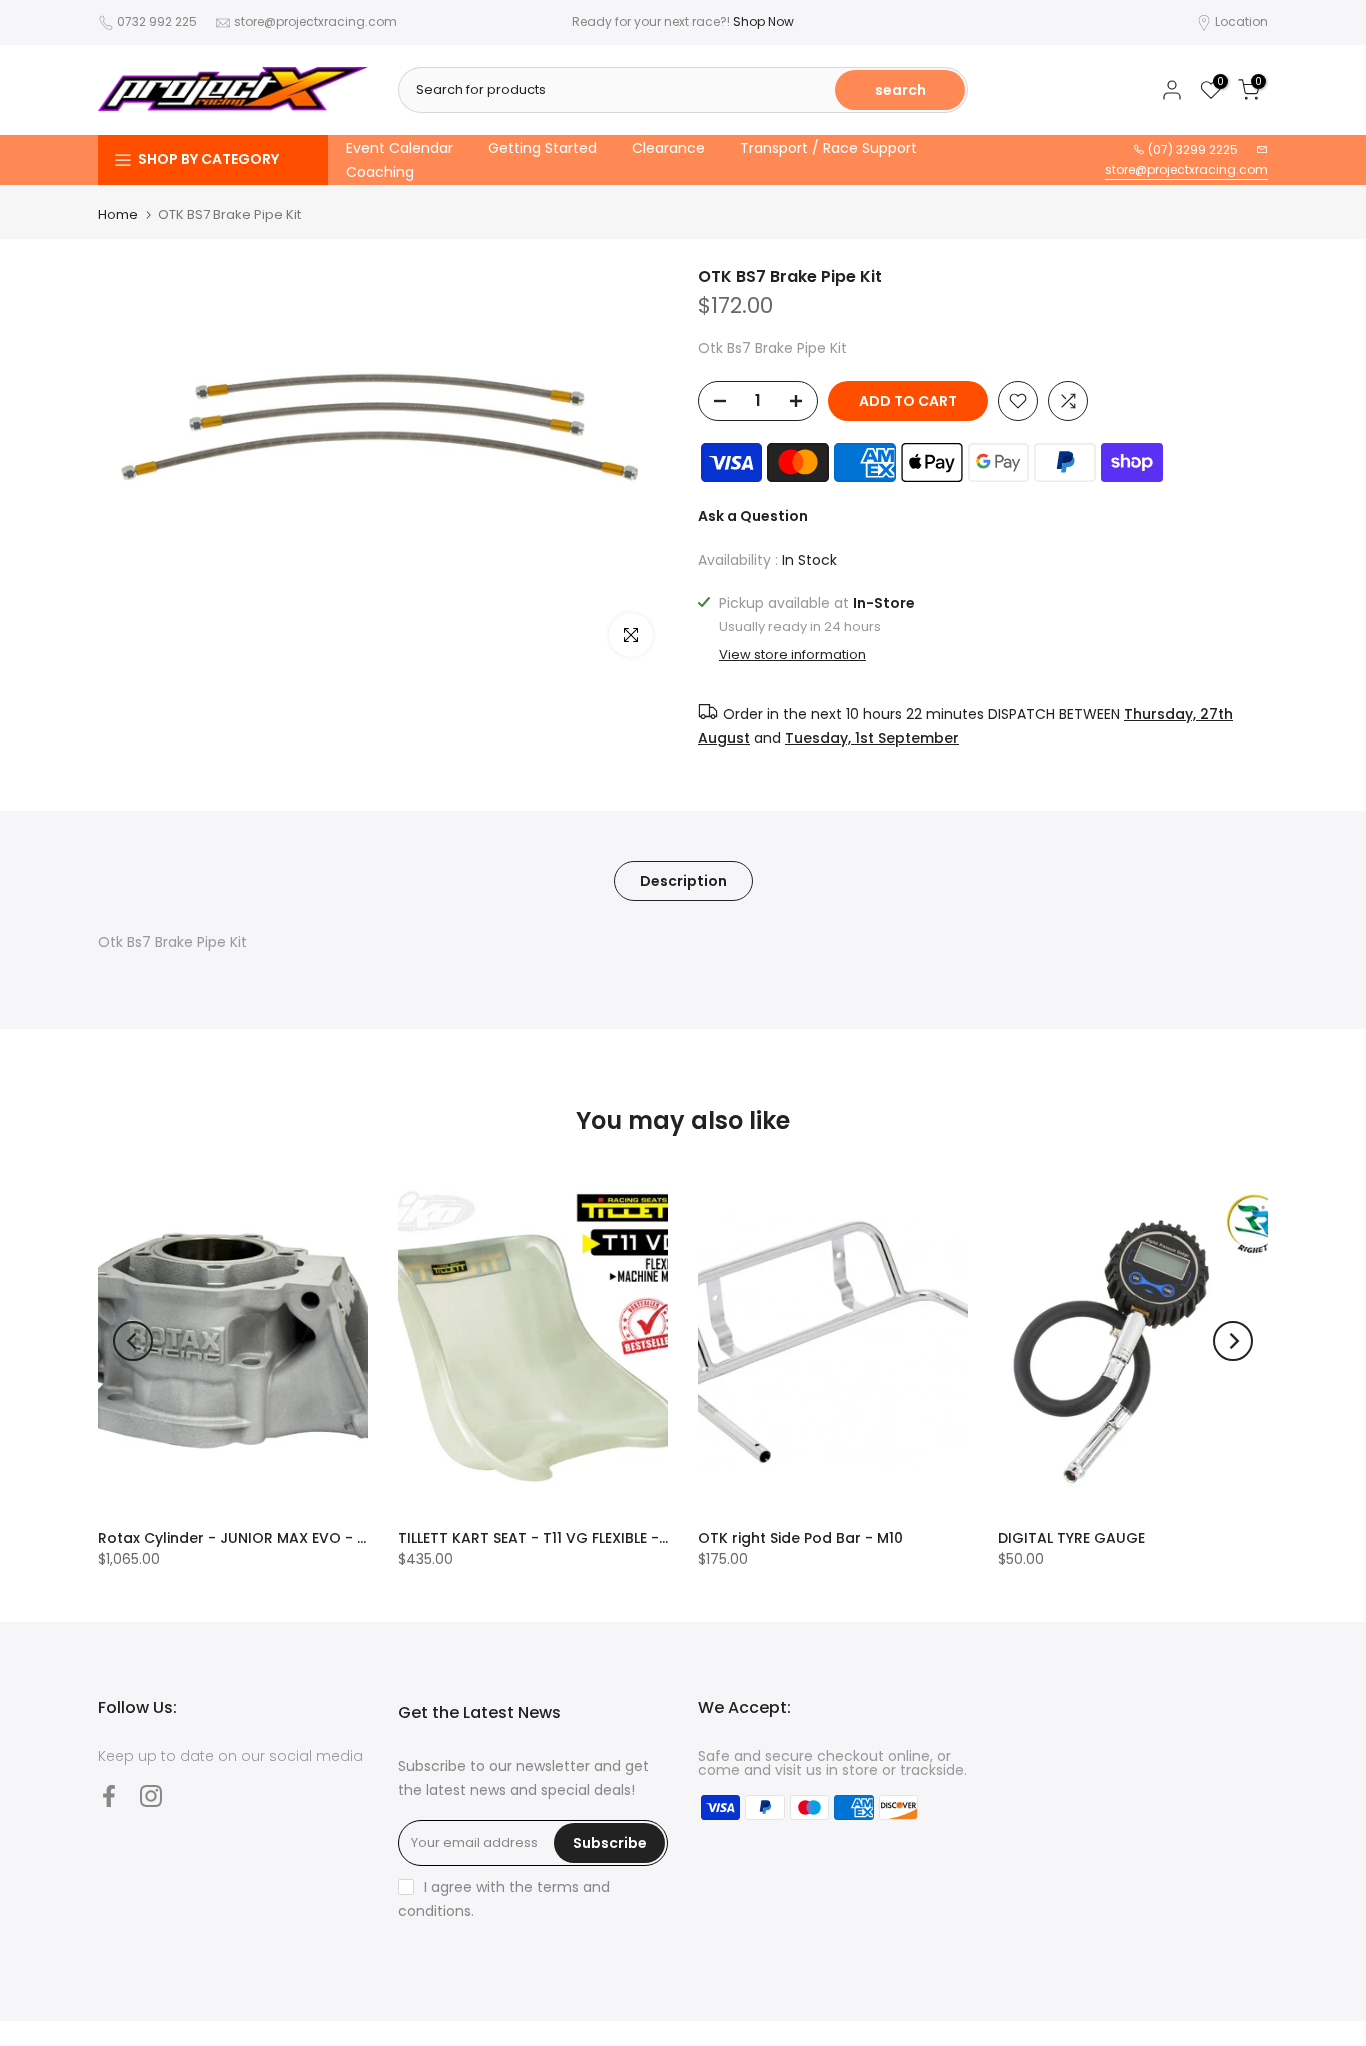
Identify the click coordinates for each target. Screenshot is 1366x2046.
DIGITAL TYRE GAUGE (1071, 1538)
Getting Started (542, 148)
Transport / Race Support (828, 148)
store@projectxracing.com (315, 21)
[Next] (1233, 1341)
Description (683, 880)
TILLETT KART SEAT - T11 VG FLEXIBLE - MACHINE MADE (584, 1538)
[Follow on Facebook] (109, 1795)
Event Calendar (399, 148)
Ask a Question (753, 516)
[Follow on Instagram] (151, 1795)
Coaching (380, 172)
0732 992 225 (157, 21)
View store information (792, 655)
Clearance (668, 148)
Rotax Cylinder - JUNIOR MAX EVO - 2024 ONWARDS (284, 1538)
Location (1241, 21)
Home (118, 214)
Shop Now (763, 21)
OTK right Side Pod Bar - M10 (800, 1538)
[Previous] (133, 1341)
